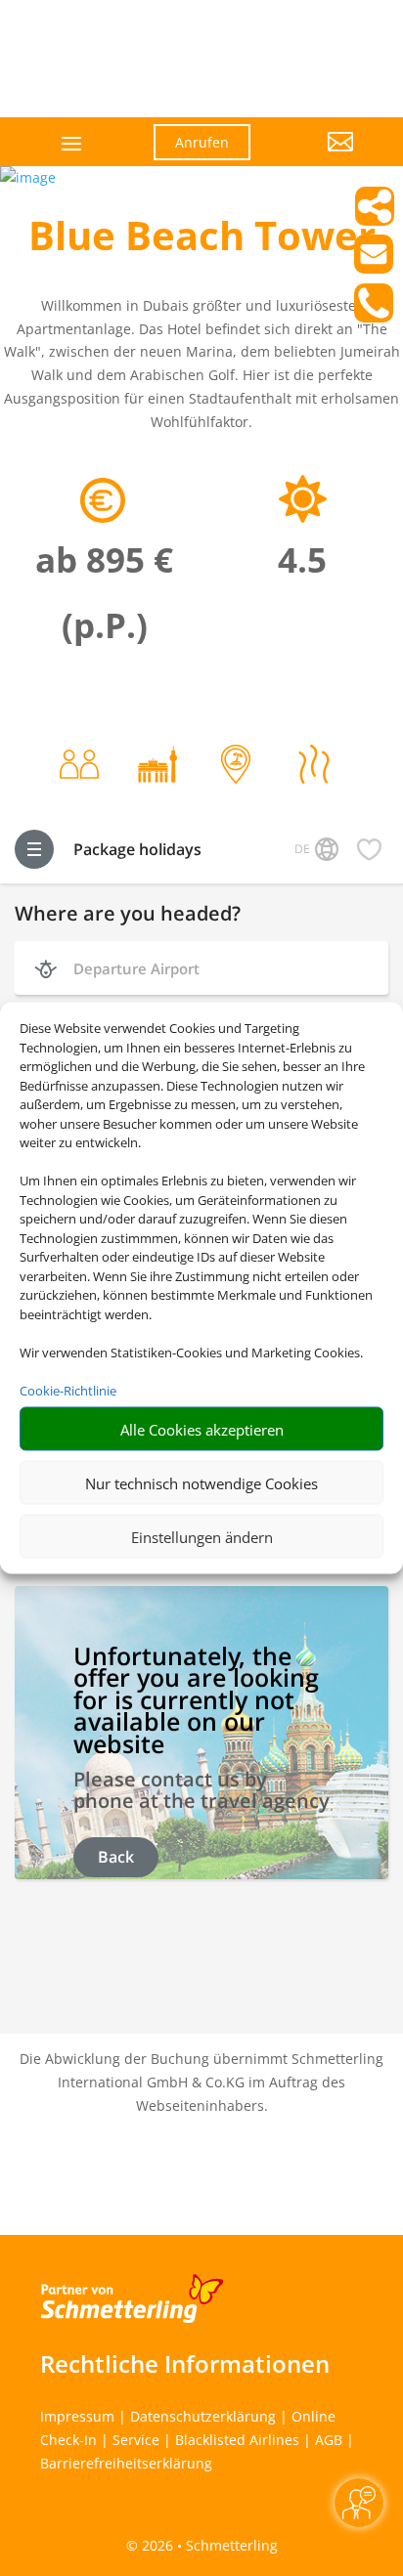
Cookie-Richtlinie (68, 1390)
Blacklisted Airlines (237, 2440)
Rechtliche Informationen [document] (185, 2364)
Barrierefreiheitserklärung (126, 2463)
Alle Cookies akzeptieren (202, 1429)
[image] (28, 177)
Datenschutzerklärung (203, 2416)
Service (136, 2440)
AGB (329, 2440)
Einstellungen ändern (202, 1536)
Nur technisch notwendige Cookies (201, 1482)
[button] (317, 156)
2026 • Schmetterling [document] (208, 2545)
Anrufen (202, 142)
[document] (201, 240)
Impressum (77, 2416)
